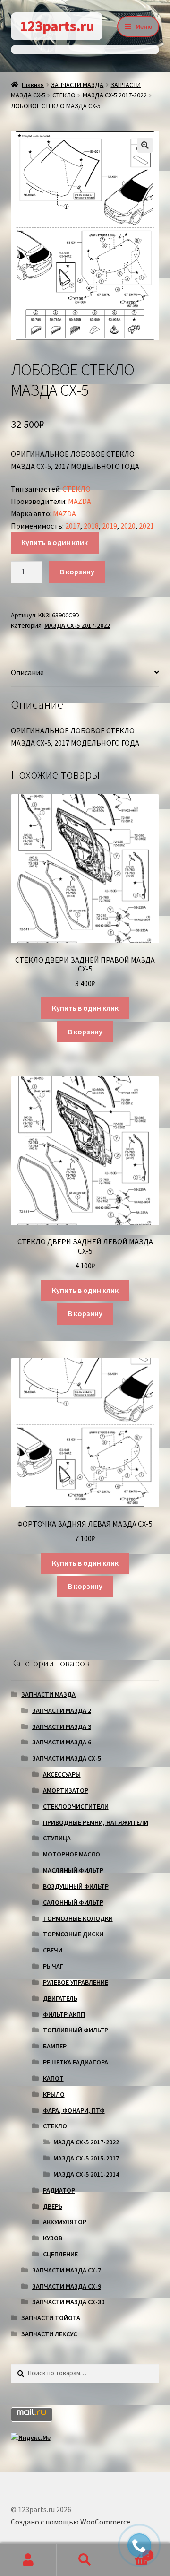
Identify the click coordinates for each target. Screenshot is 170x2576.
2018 (91, 526)
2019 (110, 526)
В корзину (77, 572)
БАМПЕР (55, 2046)
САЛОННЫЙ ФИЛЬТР (73, 1902)
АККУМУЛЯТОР (65, 2222)
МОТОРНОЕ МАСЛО (72, 1854)
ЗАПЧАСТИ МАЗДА (77, 85)
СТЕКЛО (64, 95)
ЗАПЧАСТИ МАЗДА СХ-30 (68, 2302)
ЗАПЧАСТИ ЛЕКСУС (49, 2334)
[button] (145, 145)
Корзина (131, 2552)
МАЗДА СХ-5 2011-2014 (86, 2174)
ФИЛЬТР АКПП (64, 2014)
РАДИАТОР (59, 2190)
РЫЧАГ (53, 1966)
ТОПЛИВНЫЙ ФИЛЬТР (76, 2030)
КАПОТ (53, 2078)
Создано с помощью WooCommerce (71, 2522)
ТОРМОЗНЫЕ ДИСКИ (73, 1934)
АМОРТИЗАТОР (66, 1790)
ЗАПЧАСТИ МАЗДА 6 (62, 1742)
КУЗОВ (53, 2238)
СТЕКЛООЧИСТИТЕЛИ (76, 1806)
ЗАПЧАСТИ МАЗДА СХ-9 (67, 2286)
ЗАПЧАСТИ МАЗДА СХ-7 (67, 2270)
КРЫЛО (54, 2094)
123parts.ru (57, 26)
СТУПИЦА (57, 1838)
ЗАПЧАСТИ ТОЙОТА (51, 2318)
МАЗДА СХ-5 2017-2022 (115, 95)
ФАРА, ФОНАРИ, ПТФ (74, 2110)
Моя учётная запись (28, 2560)
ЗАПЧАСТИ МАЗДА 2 (62, 1710)
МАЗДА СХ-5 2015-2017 (86, 2158)
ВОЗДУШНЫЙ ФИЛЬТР (76, 1886)
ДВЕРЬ (53, 2206)
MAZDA (80, 501)
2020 (128, 526)
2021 (146, 526)
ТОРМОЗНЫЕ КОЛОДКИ (78, 1918)
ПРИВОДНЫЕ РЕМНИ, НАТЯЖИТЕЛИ (96, 1822)
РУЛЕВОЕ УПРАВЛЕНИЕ (76, 1982)
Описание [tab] (27, 672)
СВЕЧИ (53, 1950)
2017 (73, 526)
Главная (33, 85)
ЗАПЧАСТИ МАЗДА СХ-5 (67, 1758)
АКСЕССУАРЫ (62, 1774)
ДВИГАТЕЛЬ (60, 1998)
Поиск (85, 2560)
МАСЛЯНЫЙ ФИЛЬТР (73, 1870)
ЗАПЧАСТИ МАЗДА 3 (62, 1726)
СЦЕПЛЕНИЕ (60, 2254)
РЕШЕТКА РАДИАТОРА (76, 2062)
